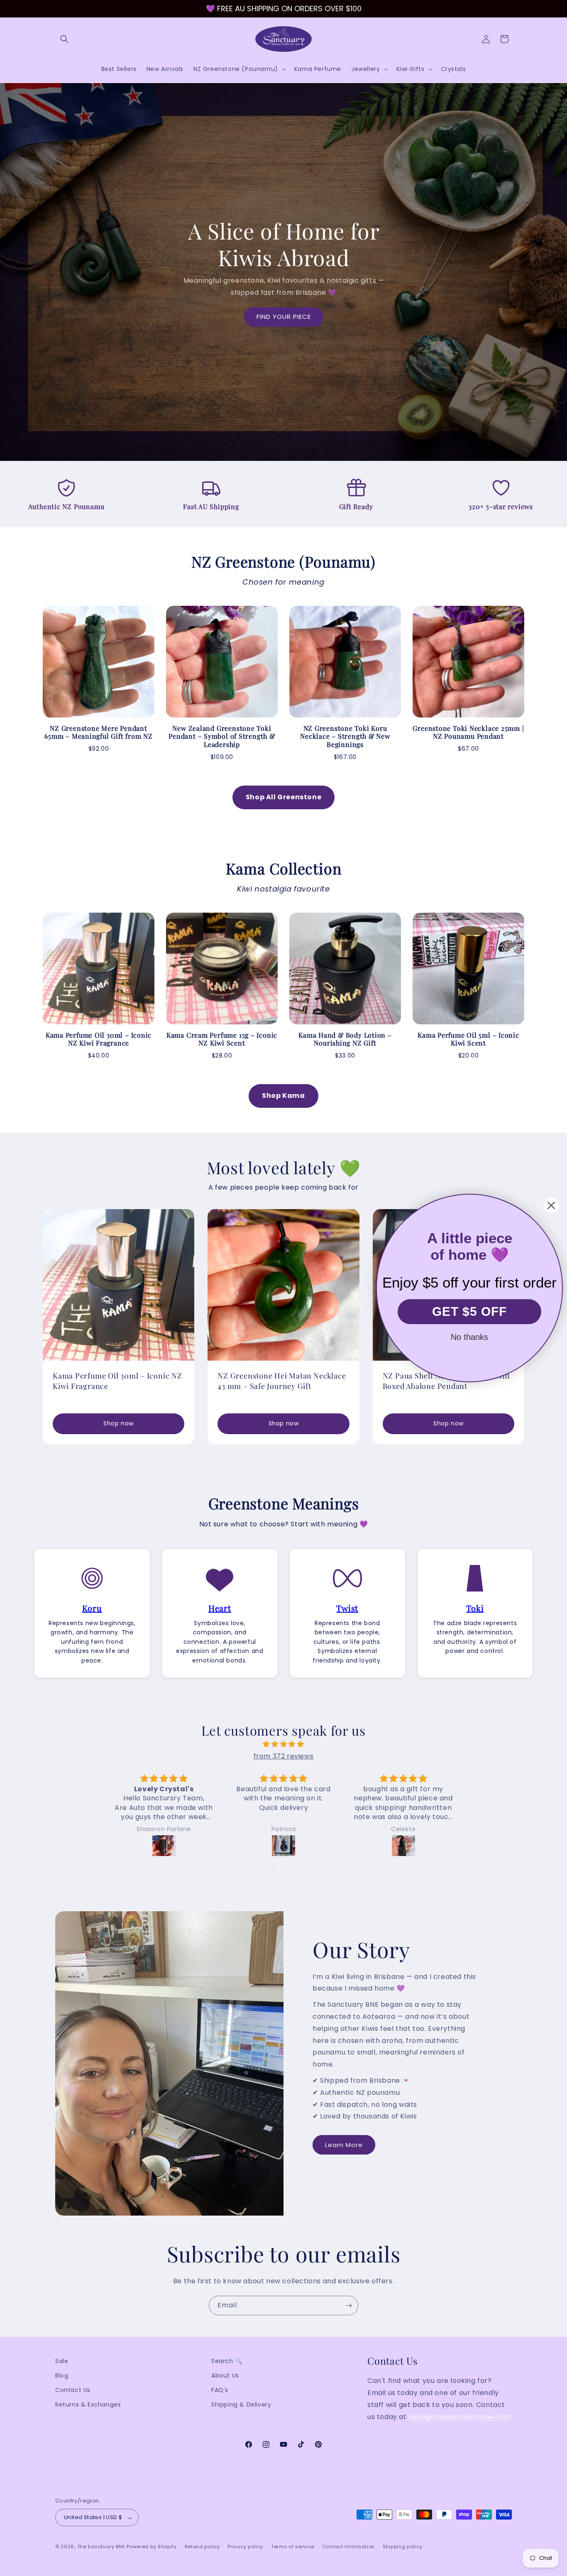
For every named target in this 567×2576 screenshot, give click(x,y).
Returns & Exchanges (88, 2405)
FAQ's (220, 2390)
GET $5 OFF (469, 1311)
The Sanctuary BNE (101, 2547)
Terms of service (293, 2547)
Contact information (348, 2547)
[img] (283, 1744)
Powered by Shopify (152, 2547)
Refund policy (202, 2547)
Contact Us (73, 2390)
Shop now (119, 1423)
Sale (62, 2361)
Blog (62, 2375)
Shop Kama (283, 1096)
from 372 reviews (284, 1756)
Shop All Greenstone (283, 797)
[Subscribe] (349, 2305)
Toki (475, 1608)
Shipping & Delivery (241, 2405)
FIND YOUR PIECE (284, 317)
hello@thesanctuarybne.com (459, 2417)
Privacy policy (245, 2547)
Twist (347, 1608)
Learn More (344, 2145)
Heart (220, 1608)
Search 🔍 (227, 2361)
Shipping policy (403, 2547)
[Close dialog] (551, 1205)
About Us (225, 2375)
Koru (92, 1608)
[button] (64, 39)
